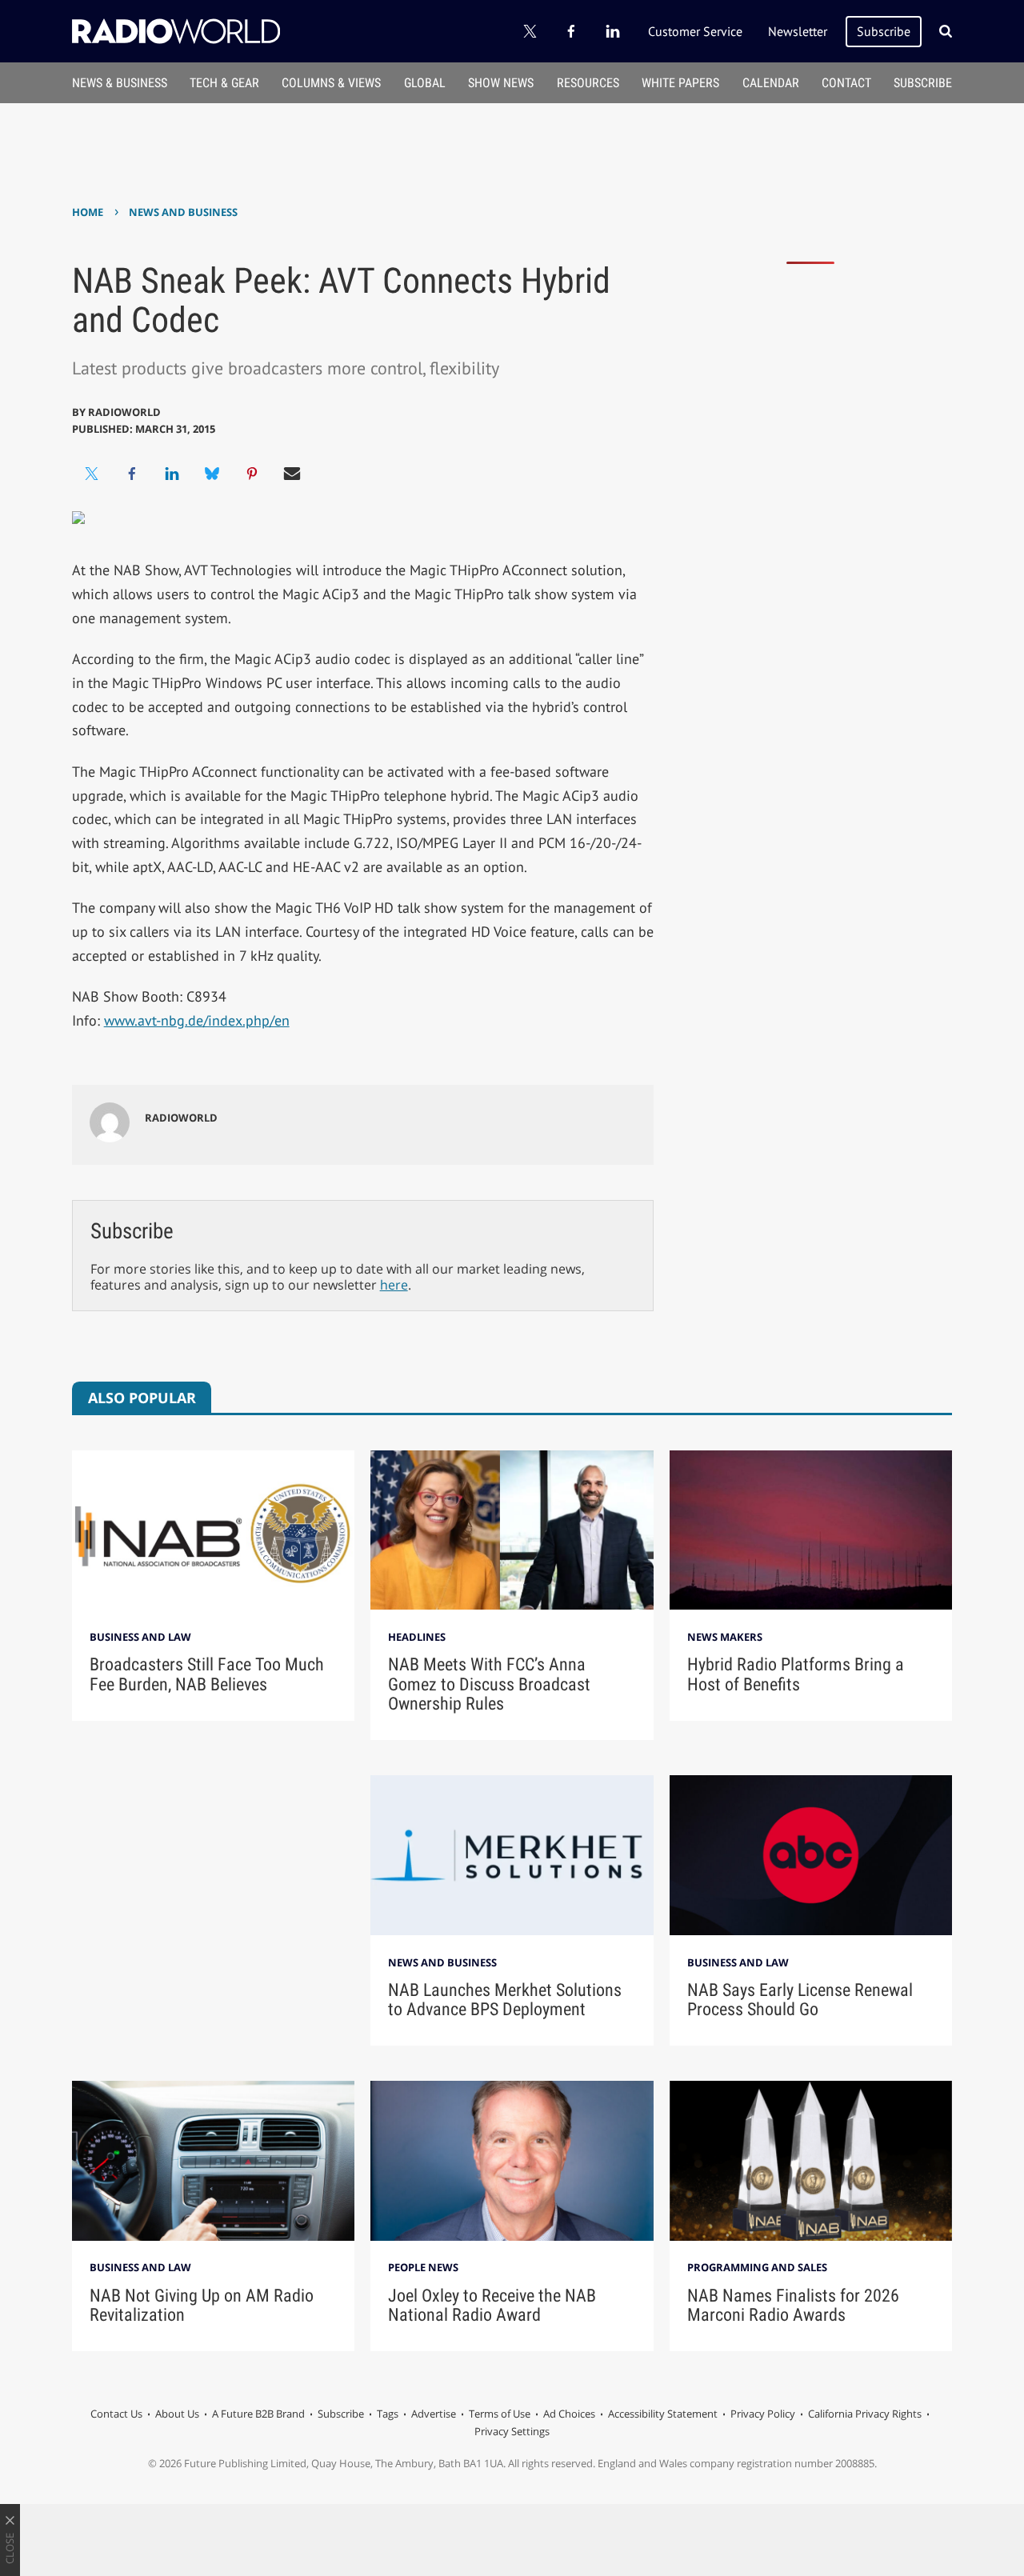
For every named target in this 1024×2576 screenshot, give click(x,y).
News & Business (120, 83)
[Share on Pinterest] (252, 474)
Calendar (771, 83)
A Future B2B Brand (258, 2414)
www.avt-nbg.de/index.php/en (197, 1020)
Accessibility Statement (663, 2414)
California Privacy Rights (865, 2414)
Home (88, 212)
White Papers (680, 83)
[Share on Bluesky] (212, 474)
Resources (588, 83)
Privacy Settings (512, 2431)
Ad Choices (569, 2414)
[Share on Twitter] (92, 474)
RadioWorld (124, 412)
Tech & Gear (224, 83)
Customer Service (695, 31)
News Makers (725, 1637)
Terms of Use (500, 2414)
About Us (177, 2414)
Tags (388, 2414)
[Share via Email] (292, 474)
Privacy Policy (763, 2414)
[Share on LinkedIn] (172, 474)
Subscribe (884, 31)
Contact (846, 83)
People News (423, 2267)
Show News (501, 83)
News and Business (183, 212)
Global (425, 83)
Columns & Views (331, 83)
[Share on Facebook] (132, 474)
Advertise (434, 2414)
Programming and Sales (757, 2267)
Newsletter (798, 31)
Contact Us (116, 2414)
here (394, 1285)
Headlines (417, 1637)
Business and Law (140, 1637)
